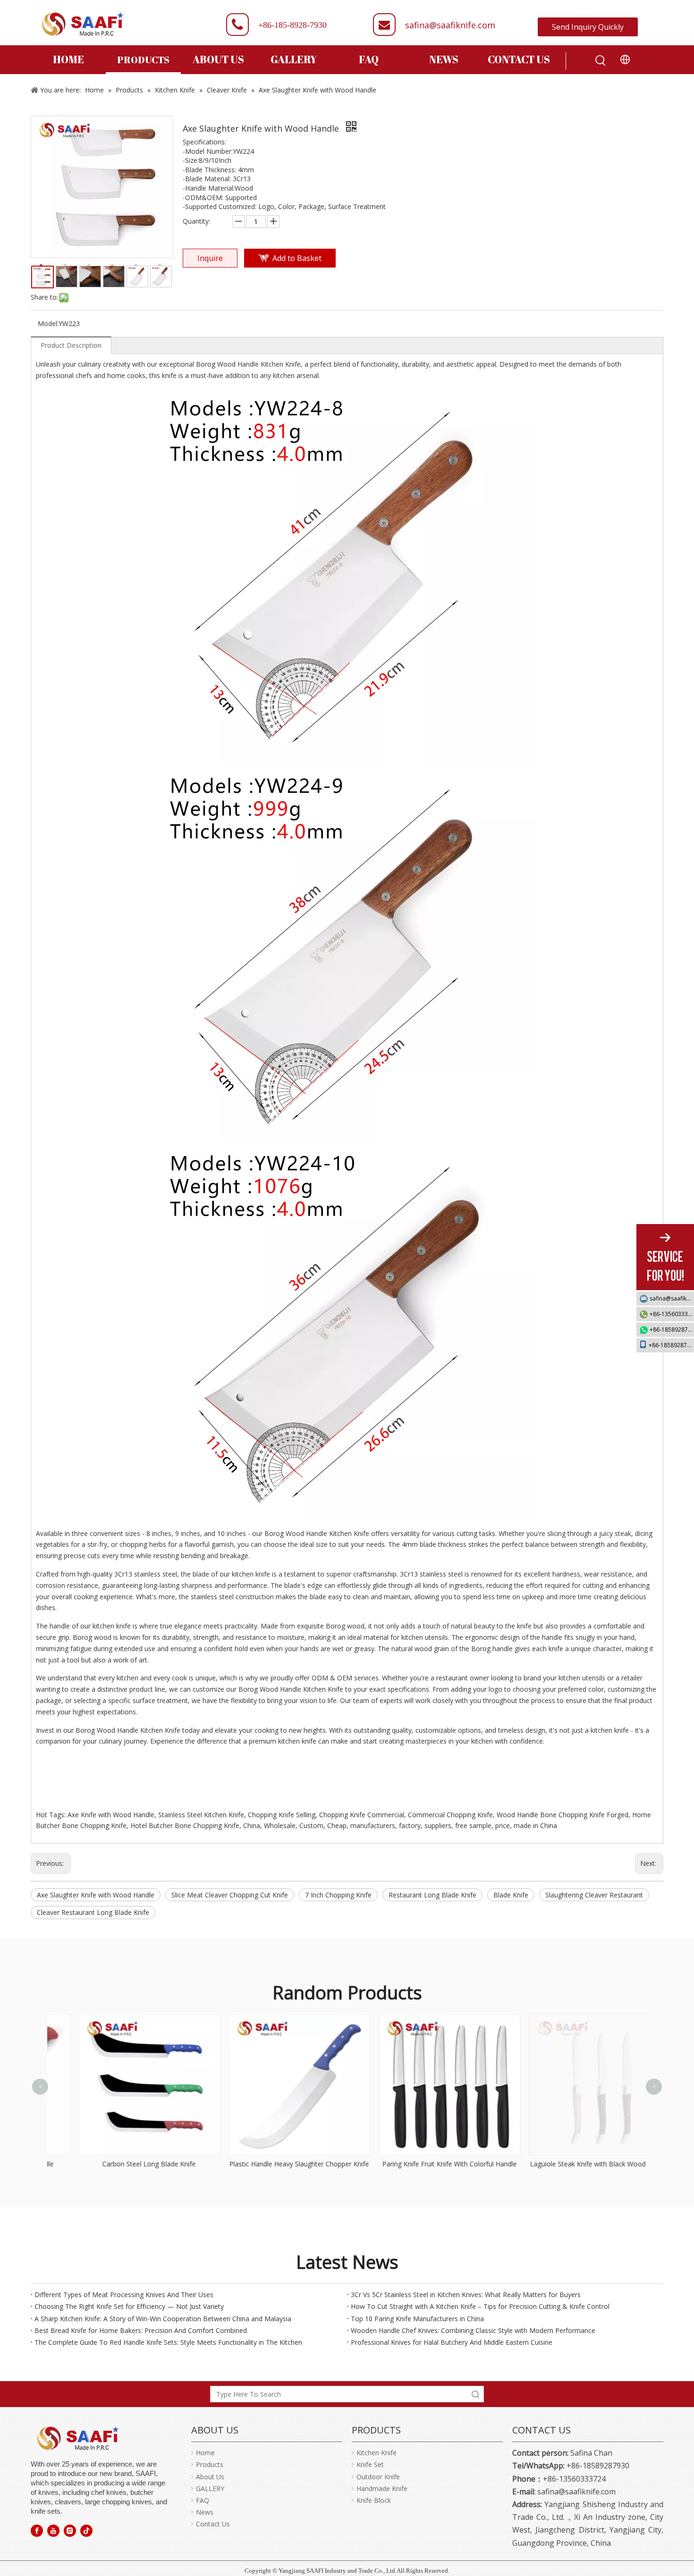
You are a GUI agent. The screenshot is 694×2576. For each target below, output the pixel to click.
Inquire (210, 258)
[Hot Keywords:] (601, 61)
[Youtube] (53, 2530)
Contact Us (213, 2524)
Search (475, 2394)
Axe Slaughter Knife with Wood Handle (96, 1895)
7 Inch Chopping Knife (338, 1895)
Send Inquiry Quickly (588, 27)
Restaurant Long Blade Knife (432, 1895)
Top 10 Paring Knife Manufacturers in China (417, 2319)
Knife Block (374, 2500)
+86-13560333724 (672, 1314)
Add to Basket (297, 258)
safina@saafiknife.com (450, 25)
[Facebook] (37, 2530)
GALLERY (210, 2488)
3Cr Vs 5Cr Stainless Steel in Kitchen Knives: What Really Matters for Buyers (466, 2295)
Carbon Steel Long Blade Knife (122, 2164)
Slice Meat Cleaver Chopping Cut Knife (230, 1895)
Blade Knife (511, 1895)
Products (210, 2464)
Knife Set (370, 2464)
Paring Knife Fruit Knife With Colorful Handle (423, 2164)
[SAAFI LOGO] (78, 2438)
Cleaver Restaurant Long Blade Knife (93, 1912)
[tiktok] (86, 2530)
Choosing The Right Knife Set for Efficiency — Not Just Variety (129, 2306)
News (205, 2512)
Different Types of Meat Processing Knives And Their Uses (124, 2295)
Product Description (71, 345)
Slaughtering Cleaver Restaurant (594, 1895)
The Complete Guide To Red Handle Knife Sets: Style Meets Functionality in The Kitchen (168, 2342)
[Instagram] (70, 2530)
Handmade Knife (382, 2488)
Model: (48, 323)
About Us (210, 2477)
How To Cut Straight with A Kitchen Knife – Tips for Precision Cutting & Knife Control (480, 2306)
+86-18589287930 (672, 1330)
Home (205, 2453)
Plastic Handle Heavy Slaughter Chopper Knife (272, 2164)
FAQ (203, 2500)
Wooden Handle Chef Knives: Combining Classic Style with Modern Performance (473, 2330)
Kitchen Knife (377, 2453)
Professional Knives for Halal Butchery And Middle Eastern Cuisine (452, 2342)
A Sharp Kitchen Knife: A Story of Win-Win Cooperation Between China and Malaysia (163, 2319)
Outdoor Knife (378, 2477)
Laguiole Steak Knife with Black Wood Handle (573, 2164)
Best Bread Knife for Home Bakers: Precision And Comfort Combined (141, 2330)
